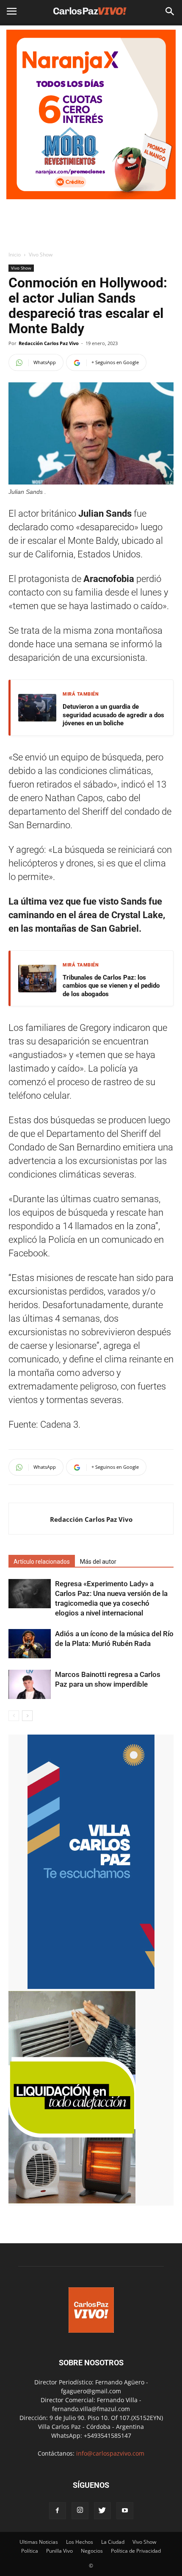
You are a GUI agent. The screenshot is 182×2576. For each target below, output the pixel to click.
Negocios (92, 2551)
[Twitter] (102, 2511)
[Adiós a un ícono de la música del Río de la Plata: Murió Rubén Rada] (30, 1644)
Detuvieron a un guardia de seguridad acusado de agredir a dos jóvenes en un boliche (113, 715)
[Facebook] (58, 2511)
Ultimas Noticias (39, 2542)
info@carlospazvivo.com (110, 2453)
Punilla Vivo (59, 2551)
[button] (170, 11)
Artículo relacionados (42, 1562)
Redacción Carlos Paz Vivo (49, 343)
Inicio (15, 255)
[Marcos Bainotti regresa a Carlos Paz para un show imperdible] (30, 1684)
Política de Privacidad (136, 2551)
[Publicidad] (91, 114)
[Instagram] (80, 2511)
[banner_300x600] (91, 1987)
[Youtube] (125, 2511)
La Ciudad (113, 2542)
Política (30, 2551)
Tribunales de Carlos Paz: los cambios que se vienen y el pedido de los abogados (111, 986)
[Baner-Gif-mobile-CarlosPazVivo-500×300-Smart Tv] (72, 2201)
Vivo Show (41, 255)
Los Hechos (80, 2542)
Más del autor (98, 1562)
